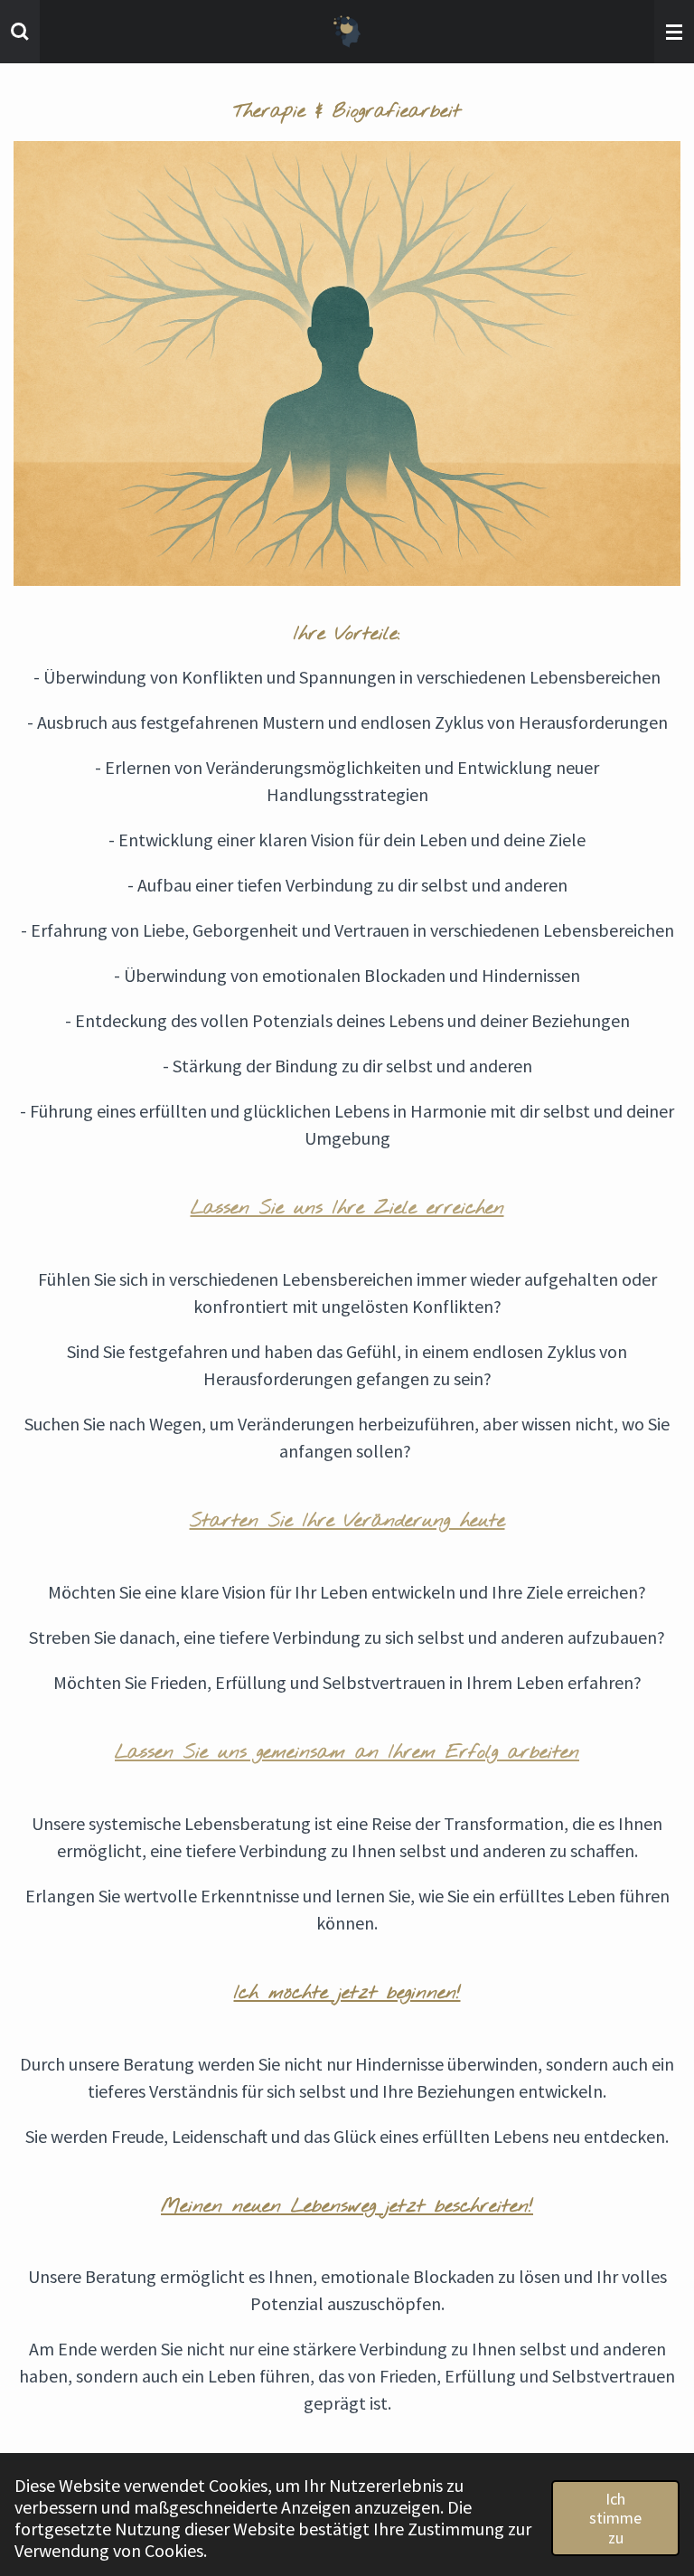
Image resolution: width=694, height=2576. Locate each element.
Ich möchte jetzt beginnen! (347, 1993)
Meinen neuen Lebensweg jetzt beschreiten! (347, 2207)
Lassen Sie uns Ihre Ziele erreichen (347, 1208)
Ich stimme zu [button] (615, 2518)
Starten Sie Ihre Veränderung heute (347, 1521)
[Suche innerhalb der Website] (20, 32)
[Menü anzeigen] (674, 32)
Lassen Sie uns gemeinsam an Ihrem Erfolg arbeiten (347, 1753)
